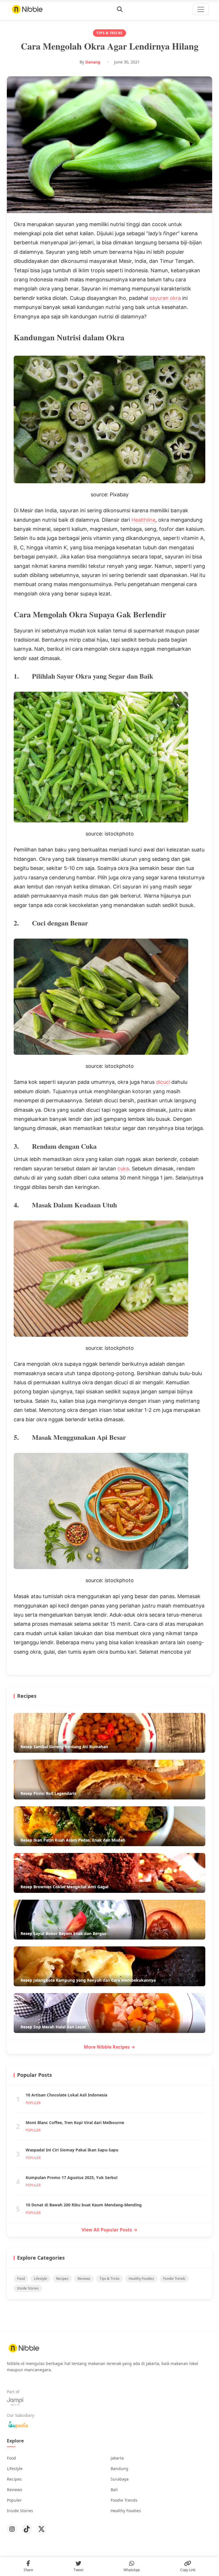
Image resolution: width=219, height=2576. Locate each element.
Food (21, 2279)
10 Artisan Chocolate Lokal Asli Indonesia (66, 2095)
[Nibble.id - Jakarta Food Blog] (27, 9)
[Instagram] (12, 2529)
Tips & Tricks (109, 2279)
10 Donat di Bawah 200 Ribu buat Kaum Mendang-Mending (84, 2205)
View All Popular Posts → (109, 2230)
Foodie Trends (174, 2279)
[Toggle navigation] (201, 9)
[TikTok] (27, 2529)
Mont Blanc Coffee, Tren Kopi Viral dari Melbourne (75, 2123)
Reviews (84, 2279)
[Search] (120, 9)
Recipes (62, 2279)
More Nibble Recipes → (109, 2047)
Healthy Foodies (141, 2279)
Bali (114, 2490)
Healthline (143, 520)
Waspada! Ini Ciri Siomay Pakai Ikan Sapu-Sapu (72, 2150)
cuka (123, 1169)
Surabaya (120, 2479)
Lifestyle (40, 2279)
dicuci (163, 1082)
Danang (93, 62)
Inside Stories (28, 2288)
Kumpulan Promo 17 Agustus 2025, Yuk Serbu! (72, 2177)
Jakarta (117, 2458)
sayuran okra (165, 298)
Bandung (119, 2469)
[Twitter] (42, 2529)
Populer (14, 2500)
